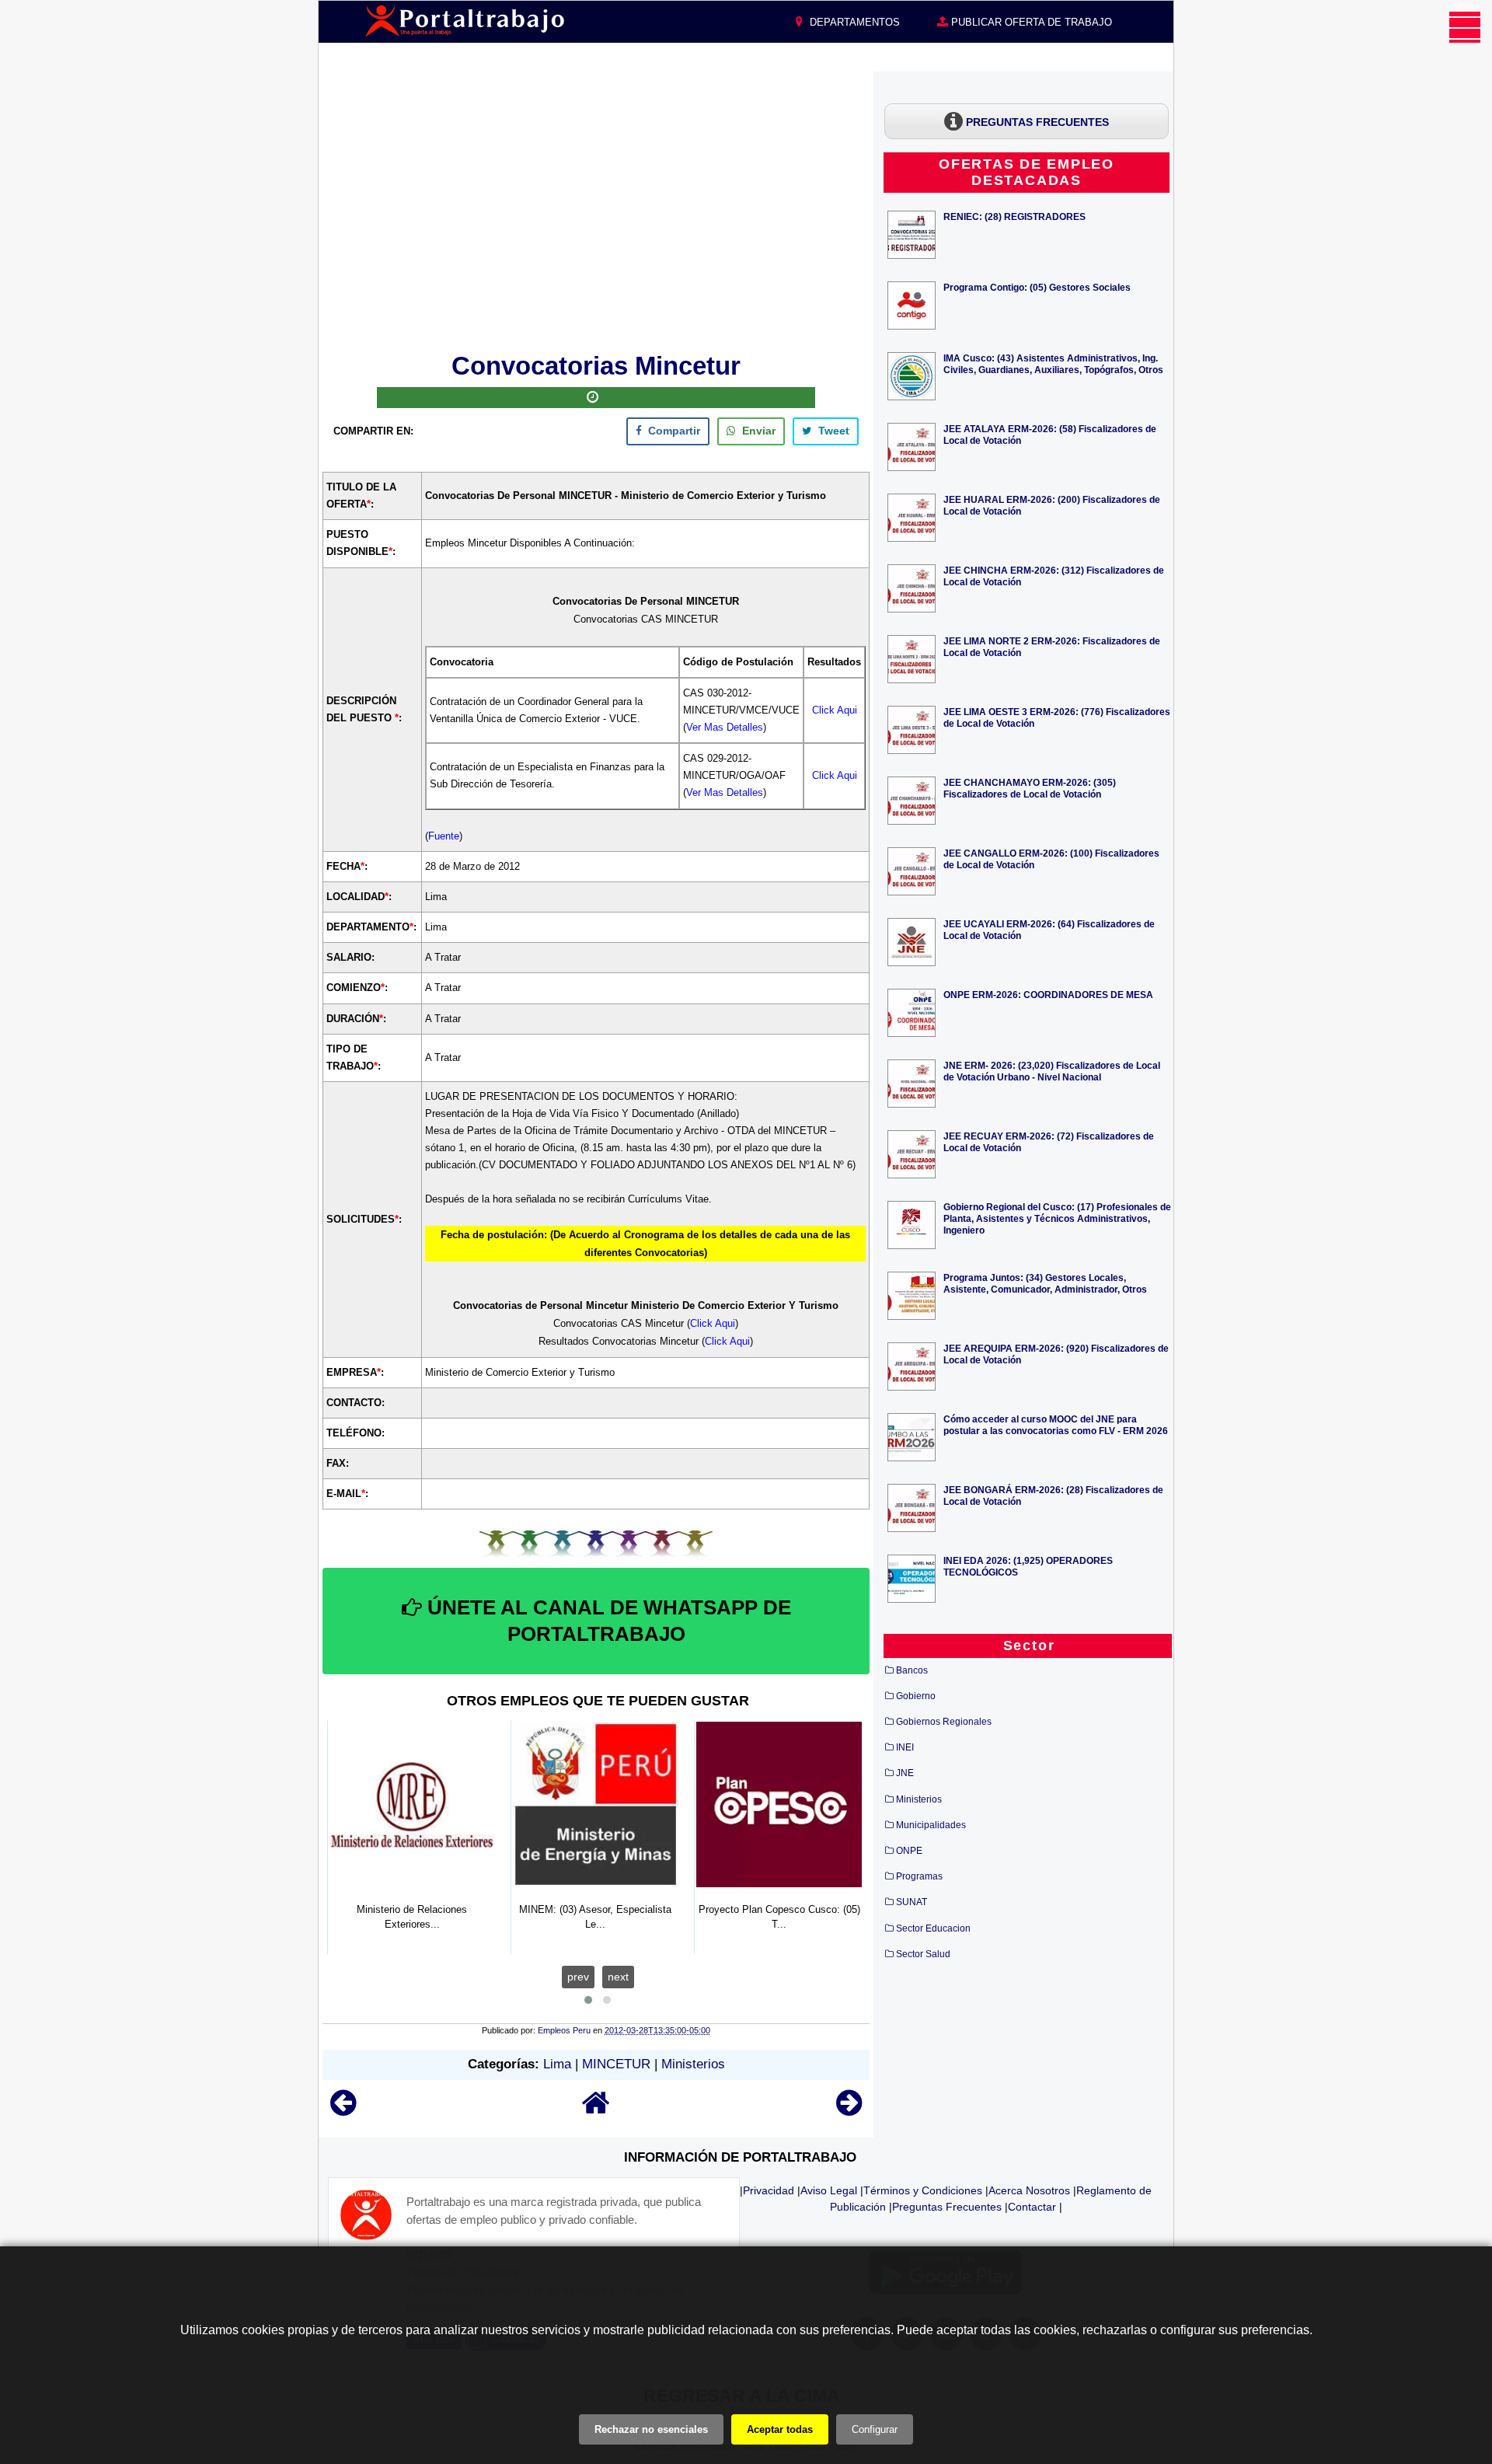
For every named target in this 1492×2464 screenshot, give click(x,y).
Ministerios (693, 2064)
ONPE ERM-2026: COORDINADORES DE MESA (1048, 995)
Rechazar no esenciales (651, 2429)
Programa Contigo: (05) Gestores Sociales (1037, 287)
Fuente (444, 836)
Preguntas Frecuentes (947, 2207)
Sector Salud (923, 1954)
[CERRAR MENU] (1465, 27)
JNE (905, 1773)
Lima (557, 2064)
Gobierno (916, 1696)
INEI (905, 1747)
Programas (919, 1876)
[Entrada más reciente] (343, 2110)
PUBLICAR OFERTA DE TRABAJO (1030, 22)
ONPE (909, 1851)
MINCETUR (616, 2064)
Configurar (875, 2429)
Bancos (912, 1670)
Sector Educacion (933, 1928)
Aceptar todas (780, 2429)
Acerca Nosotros (1029, 2190)
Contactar (1032, 2207)
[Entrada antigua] (849, 2110)
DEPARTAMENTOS (853, 22)
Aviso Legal (829, 2190)
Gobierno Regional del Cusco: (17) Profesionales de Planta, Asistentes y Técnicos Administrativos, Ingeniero (1057, 1218)
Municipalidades (931, 1825)
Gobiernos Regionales (944, 1722)
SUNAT (912, 1902)
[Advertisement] (596, 209)
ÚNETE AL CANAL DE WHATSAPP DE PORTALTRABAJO (607, 1621)
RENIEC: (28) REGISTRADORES (1014, 216)
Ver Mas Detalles (725, 727)
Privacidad (769, 2190)
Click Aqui (835, 710)
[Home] (596, 2110)
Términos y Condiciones (923, 2190)
